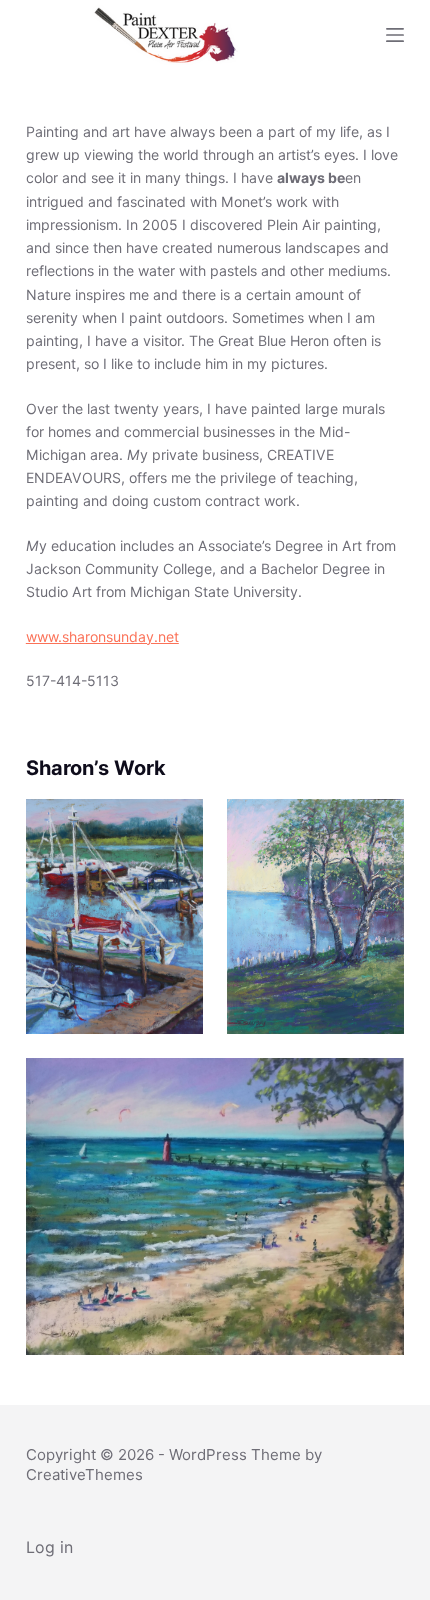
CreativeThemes (84, 1474)
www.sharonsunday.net (102, 636)
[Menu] (395, 35)
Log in (49, 1547)
